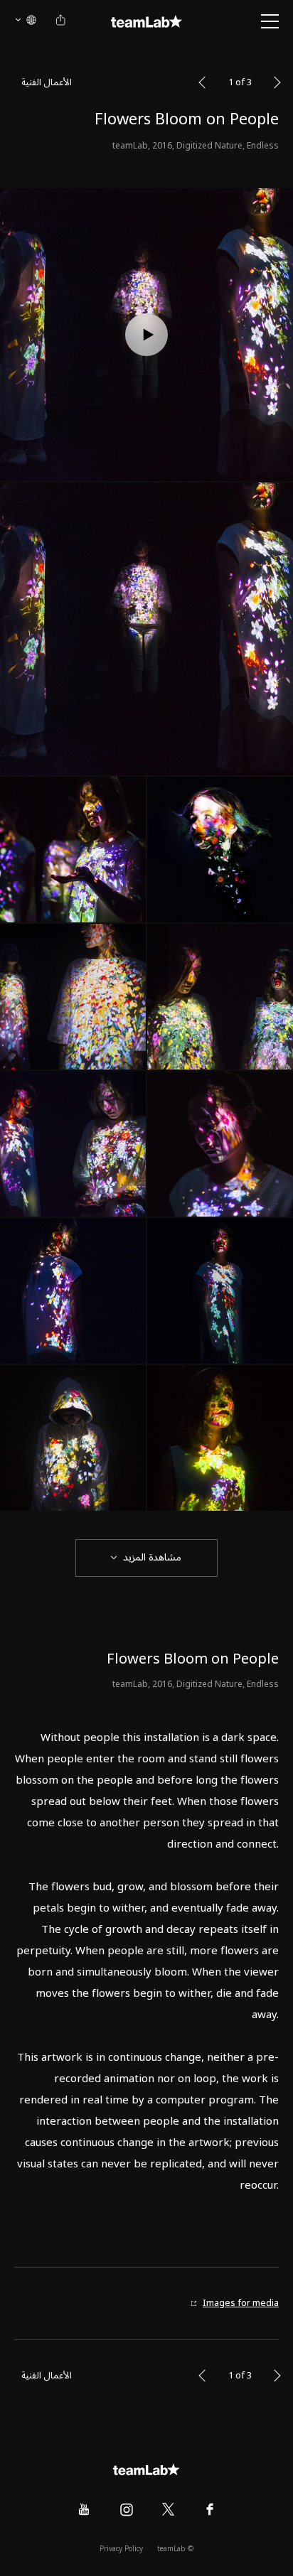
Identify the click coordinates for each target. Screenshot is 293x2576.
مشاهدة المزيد (152, 1557)
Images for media (241, 2303)
